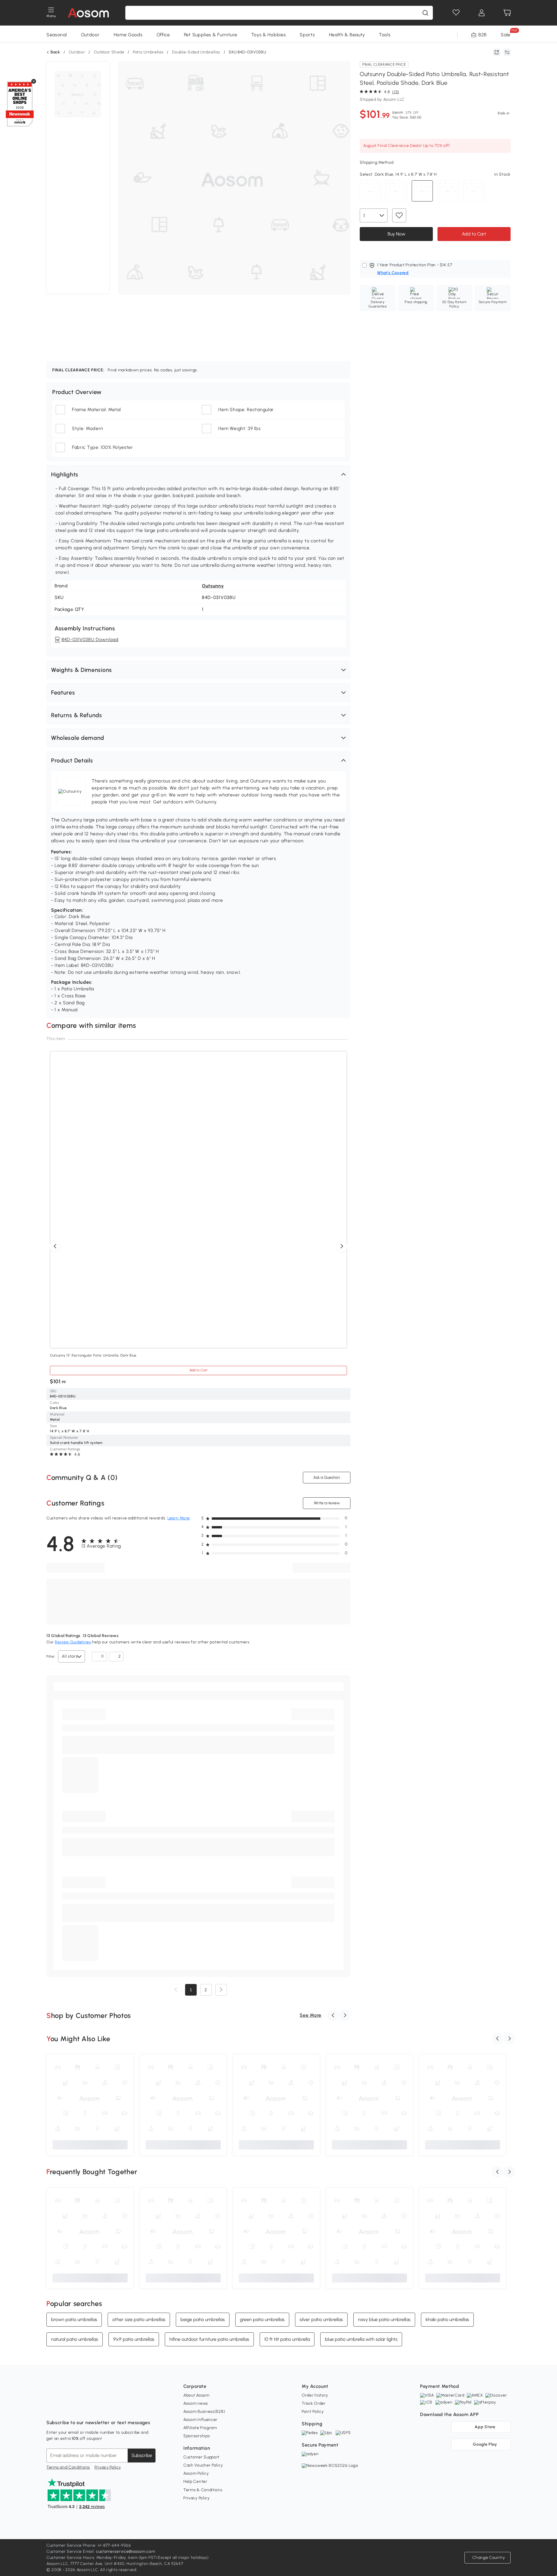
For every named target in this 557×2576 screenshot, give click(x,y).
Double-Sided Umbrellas (196, 52)
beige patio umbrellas (203, 2319)
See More (311, 2015)
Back (55, 52)
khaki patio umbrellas (447, 2319)
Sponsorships (197, 2436)
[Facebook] (51, 2408)
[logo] (88, 13)
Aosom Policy (196, 2473)
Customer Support (201, 2457)
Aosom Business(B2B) (204, 2412)
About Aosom (196, 2395)
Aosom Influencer (200, 2420)
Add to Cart (474, 234)
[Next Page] (221, 1990)
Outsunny (213, 586)
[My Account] (482, 13)
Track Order (314, 2403)
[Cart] (507, 13)
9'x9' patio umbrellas (134, 2339)
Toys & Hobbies (269, 35)
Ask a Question (327, 1477)
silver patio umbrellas (321, 2319)
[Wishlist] (456, 13)
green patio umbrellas (262, 2319)
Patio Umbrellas (148, 52)
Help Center (195, 2481)
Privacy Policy (108, 2467)
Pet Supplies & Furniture (211, 35)
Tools (385, 35)
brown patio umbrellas (74, 2319)
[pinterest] (89, 2408)
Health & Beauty (347, 35)
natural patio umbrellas (75, 2339)
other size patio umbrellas (139, 2319)
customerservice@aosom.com (126, 2551)
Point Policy (313, 2412)
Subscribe (142, 2455)
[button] (198, 474)
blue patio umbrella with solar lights (361, 2339)
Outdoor (90, 35)
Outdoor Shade (109, 52)
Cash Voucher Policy (203, 2465)
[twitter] (102, 2408)
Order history (315, 2395)
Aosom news (196, 2403)
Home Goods (128, 35)
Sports (307, 35)
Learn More (179, 1518)
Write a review (327, 1503)
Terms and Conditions (68, 2467)
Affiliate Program (200, 2428)
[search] (425, 13)
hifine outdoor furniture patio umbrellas (209, 2339)
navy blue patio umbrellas (384, 2319)
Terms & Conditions (203, 2490)
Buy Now (396, 234)
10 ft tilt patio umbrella (287, 2339)
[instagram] (64, 2408)
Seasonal (57, 35)
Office (163, 35)
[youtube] (77, 2408)
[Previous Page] (176, 1990)
